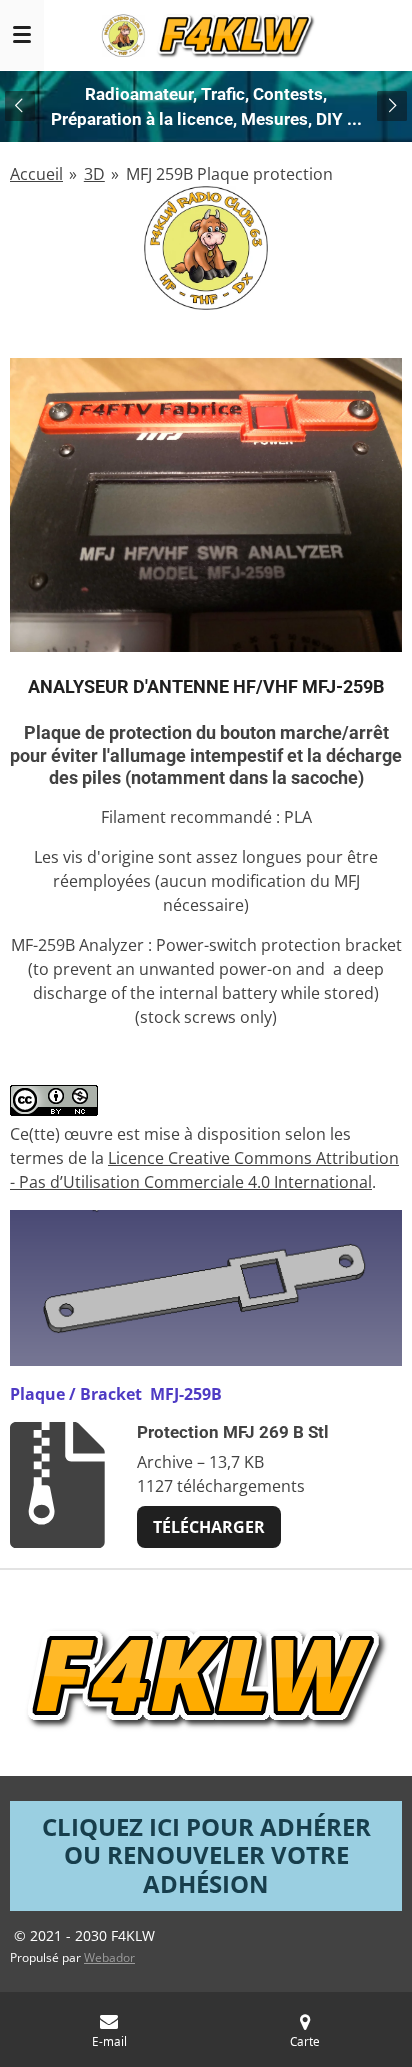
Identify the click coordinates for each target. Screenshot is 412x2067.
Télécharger (209, 1527)
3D (94, 174)
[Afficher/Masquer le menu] (22, 35)
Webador (109, 1957)
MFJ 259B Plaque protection (229, 174)
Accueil (36, 174)
